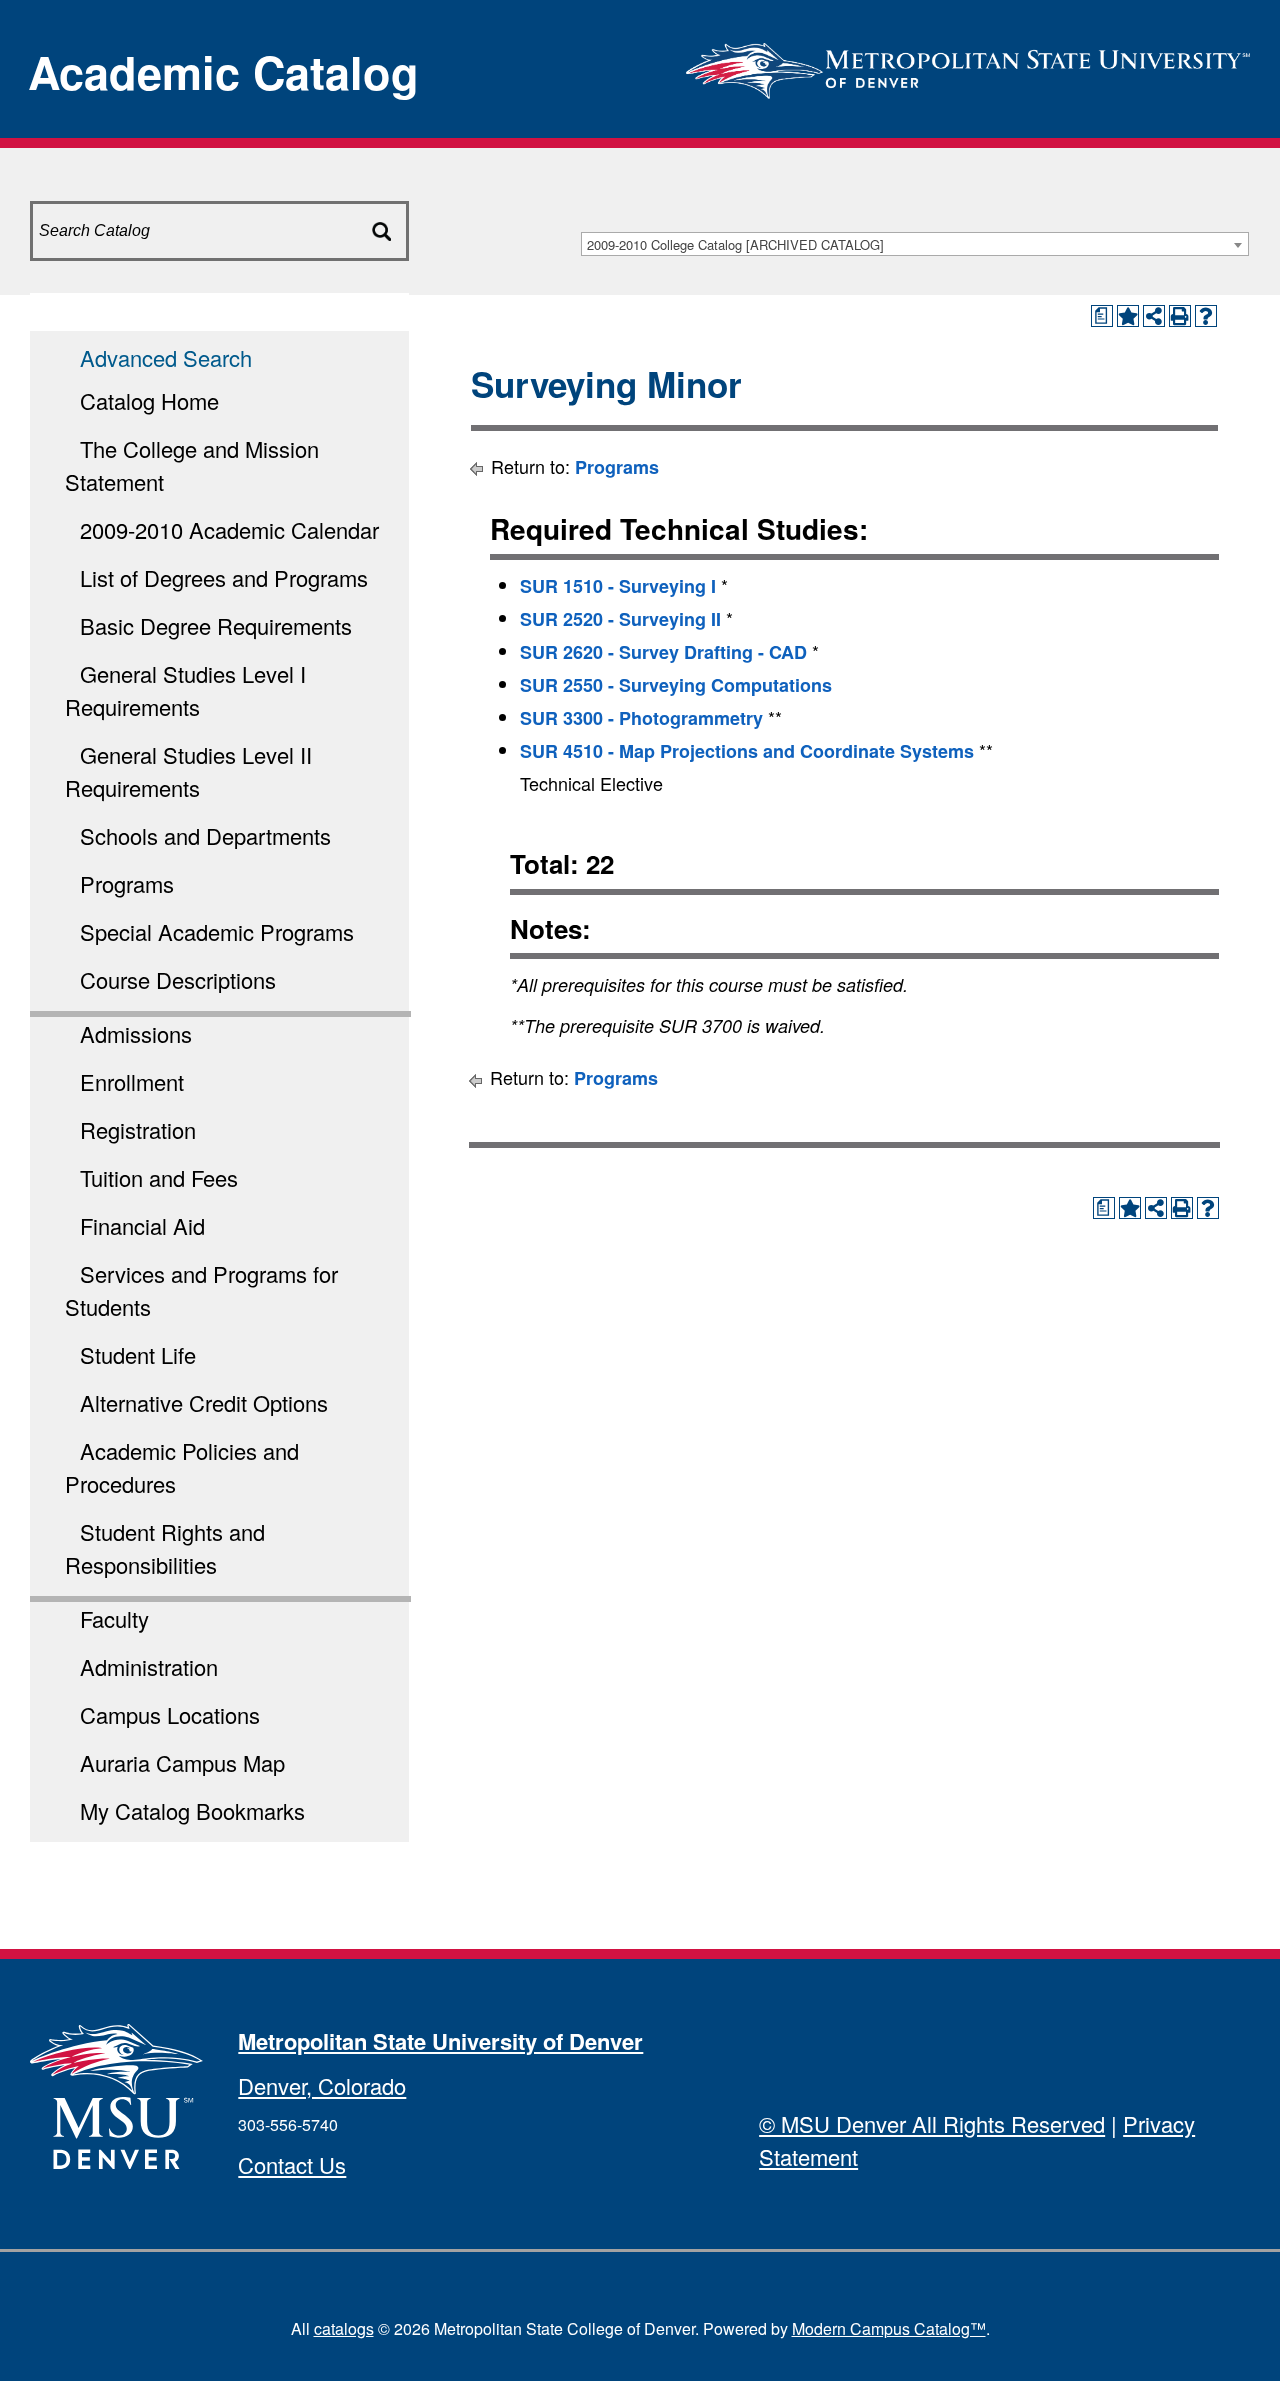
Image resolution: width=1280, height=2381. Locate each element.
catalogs (344, 2328)
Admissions (136, 1033)
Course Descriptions (178, 979)
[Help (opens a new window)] (1206, 316)
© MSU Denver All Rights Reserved (932, 2123)
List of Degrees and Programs (224, 577)
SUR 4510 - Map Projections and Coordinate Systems (747, 751)
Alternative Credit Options (204, 1402)
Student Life (138, 1354)
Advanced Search (166, 357)
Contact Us (292, 2164)
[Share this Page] (1154, 316)
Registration (138, 1129)
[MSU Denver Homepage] (968, 64)
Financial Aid (142, 1225)
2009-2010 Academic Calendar (229, 529)
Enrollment (132, 1081)
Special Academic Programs (217, 931)
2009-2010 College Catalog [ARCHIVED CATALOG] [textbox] (735, 244)
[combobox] (915, 244)
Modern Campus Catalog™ (889, 2328)
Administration (149, 1666)
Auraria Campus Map (182, 1762)
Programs (127, 883)
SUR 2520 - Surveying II (620, 619)
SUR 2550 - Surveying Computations (676, 685)
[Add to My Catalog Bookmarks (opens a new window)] (1128, 316)
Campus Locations (170, 1714)
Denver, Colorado (322, 2085)
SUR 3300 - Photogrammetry (641, 718)
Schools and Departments (205, 835)
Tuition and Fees (159, 1177)
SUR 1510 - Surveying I (618, 586)
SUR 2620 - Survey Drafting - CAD (663, 652)
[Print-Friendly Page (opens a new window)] (1180, 316)
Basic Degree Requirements (216, 625)
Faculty (114, 1618)
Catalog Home (149, 400)
